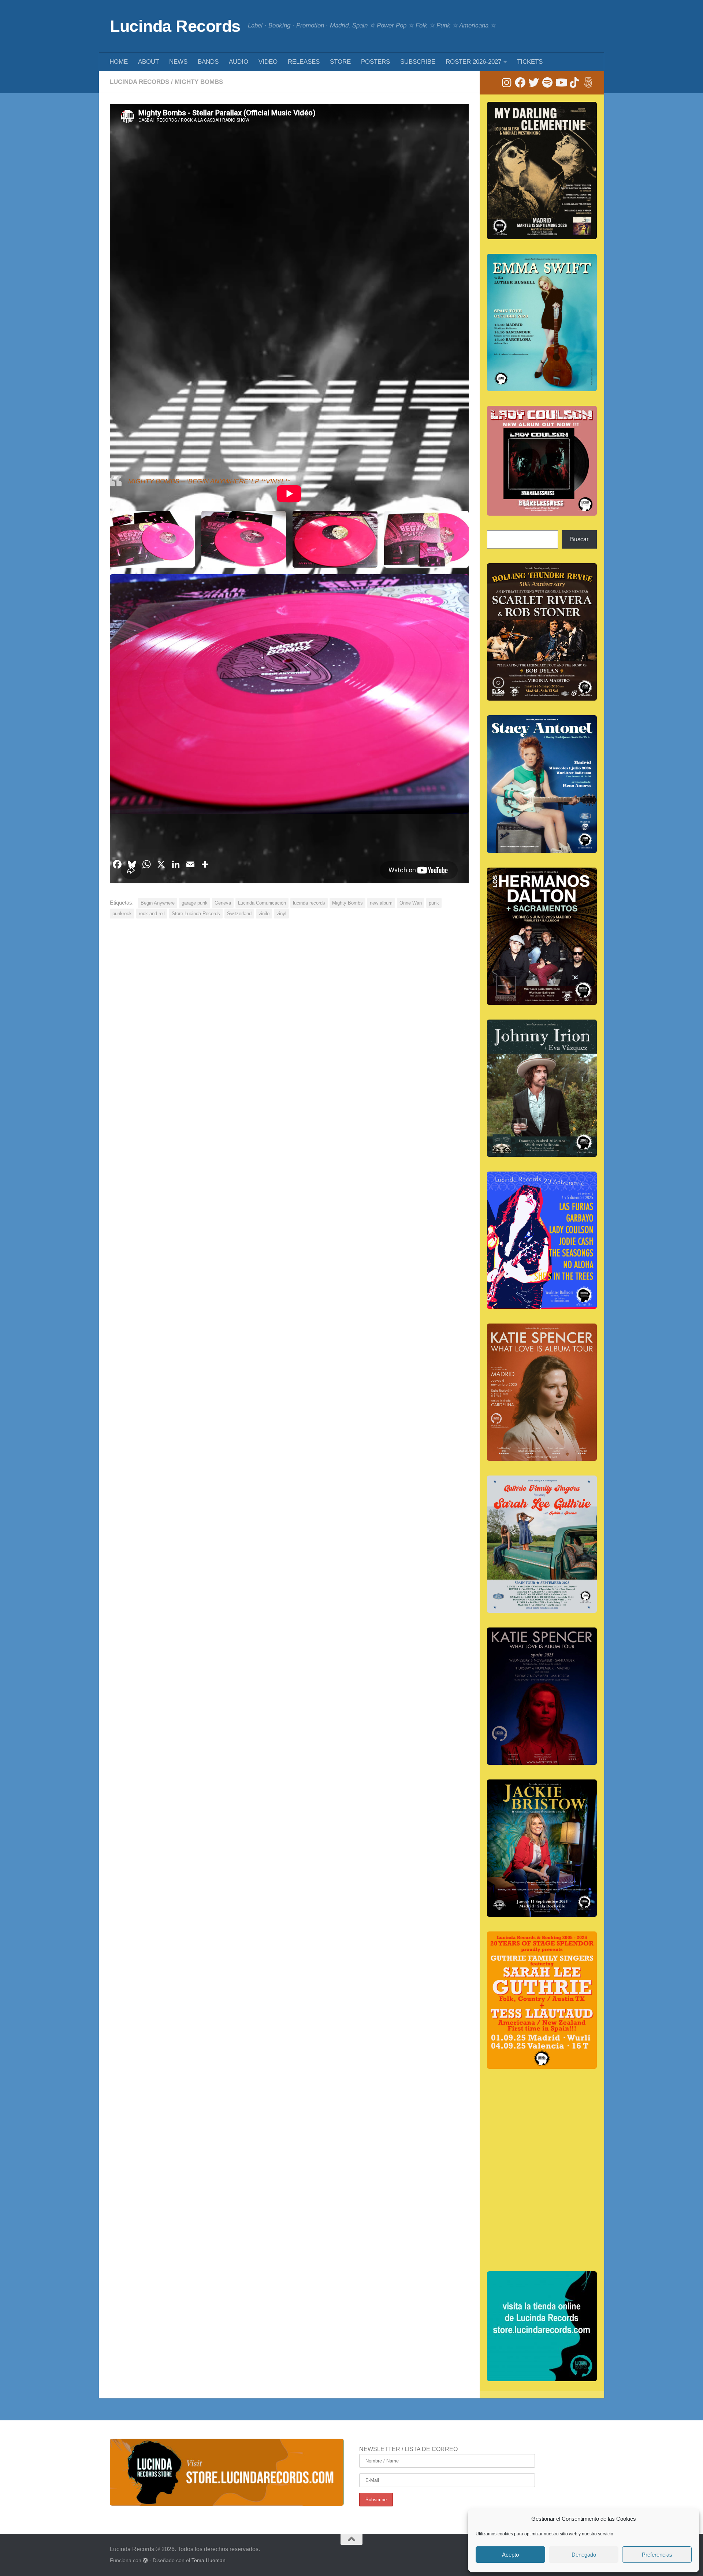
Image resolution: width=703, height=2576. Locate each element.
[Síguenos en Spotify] (547, 83)
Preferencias (657, 2555)
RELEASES (304, 62)
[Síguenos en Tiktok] (574, 83)
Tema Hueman (209, 2560)
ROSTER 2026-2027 (473, 62)
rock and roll (152, 914)
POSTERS (375, 62)
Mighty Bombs (199, 82)
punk (434, 903)
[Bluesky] (588, 83)
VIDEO (268, 62)
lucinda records (309, 903)
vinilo (264, 914)
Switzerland (239, 914)
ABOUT (148, 62)
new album (381, 903)
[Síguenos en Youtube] (561, 83)
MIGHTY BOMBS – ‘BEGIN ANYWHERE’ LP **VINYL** (209, 481)
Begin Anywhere (158, 903)
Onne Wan (411, 903)
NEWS (178, 62)
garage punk (195, 903)
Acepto (510, 2555)
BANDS (208, 62)
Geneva (223, 903)
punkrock (122, 914)
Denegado (584, 2555)
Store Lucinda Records (196, 914)
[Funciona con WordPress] (145, 2560)
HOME (119, 62)
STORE (340, 62)
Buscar (579, 539)
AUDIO (239, 62)
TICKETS (530, 62)
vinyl (281, 914)
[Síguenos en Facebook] (520, 83)
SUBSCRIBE (418, 62)
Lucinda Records (175, 26)
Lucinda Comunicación (262, 903)
